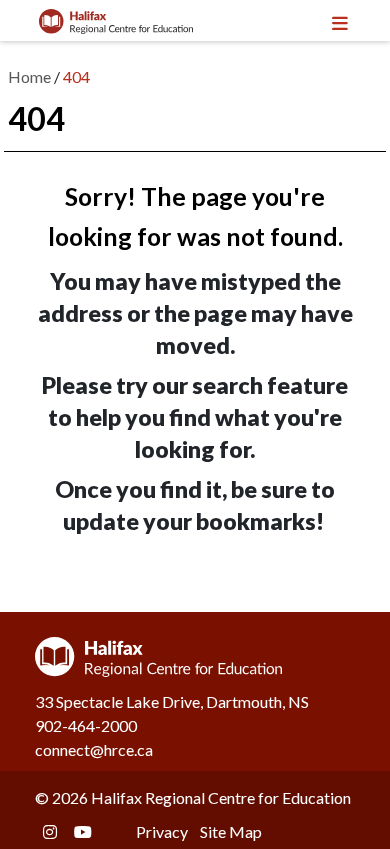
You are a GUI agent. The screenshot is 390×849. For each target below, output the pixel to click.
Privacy (162, 831)
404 (76, 76)
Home (29, 76)
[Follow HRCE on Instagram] (50, 831)
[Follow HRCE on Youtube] (83, 831)
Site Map (231, 831)
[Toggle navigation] (339, 21)
